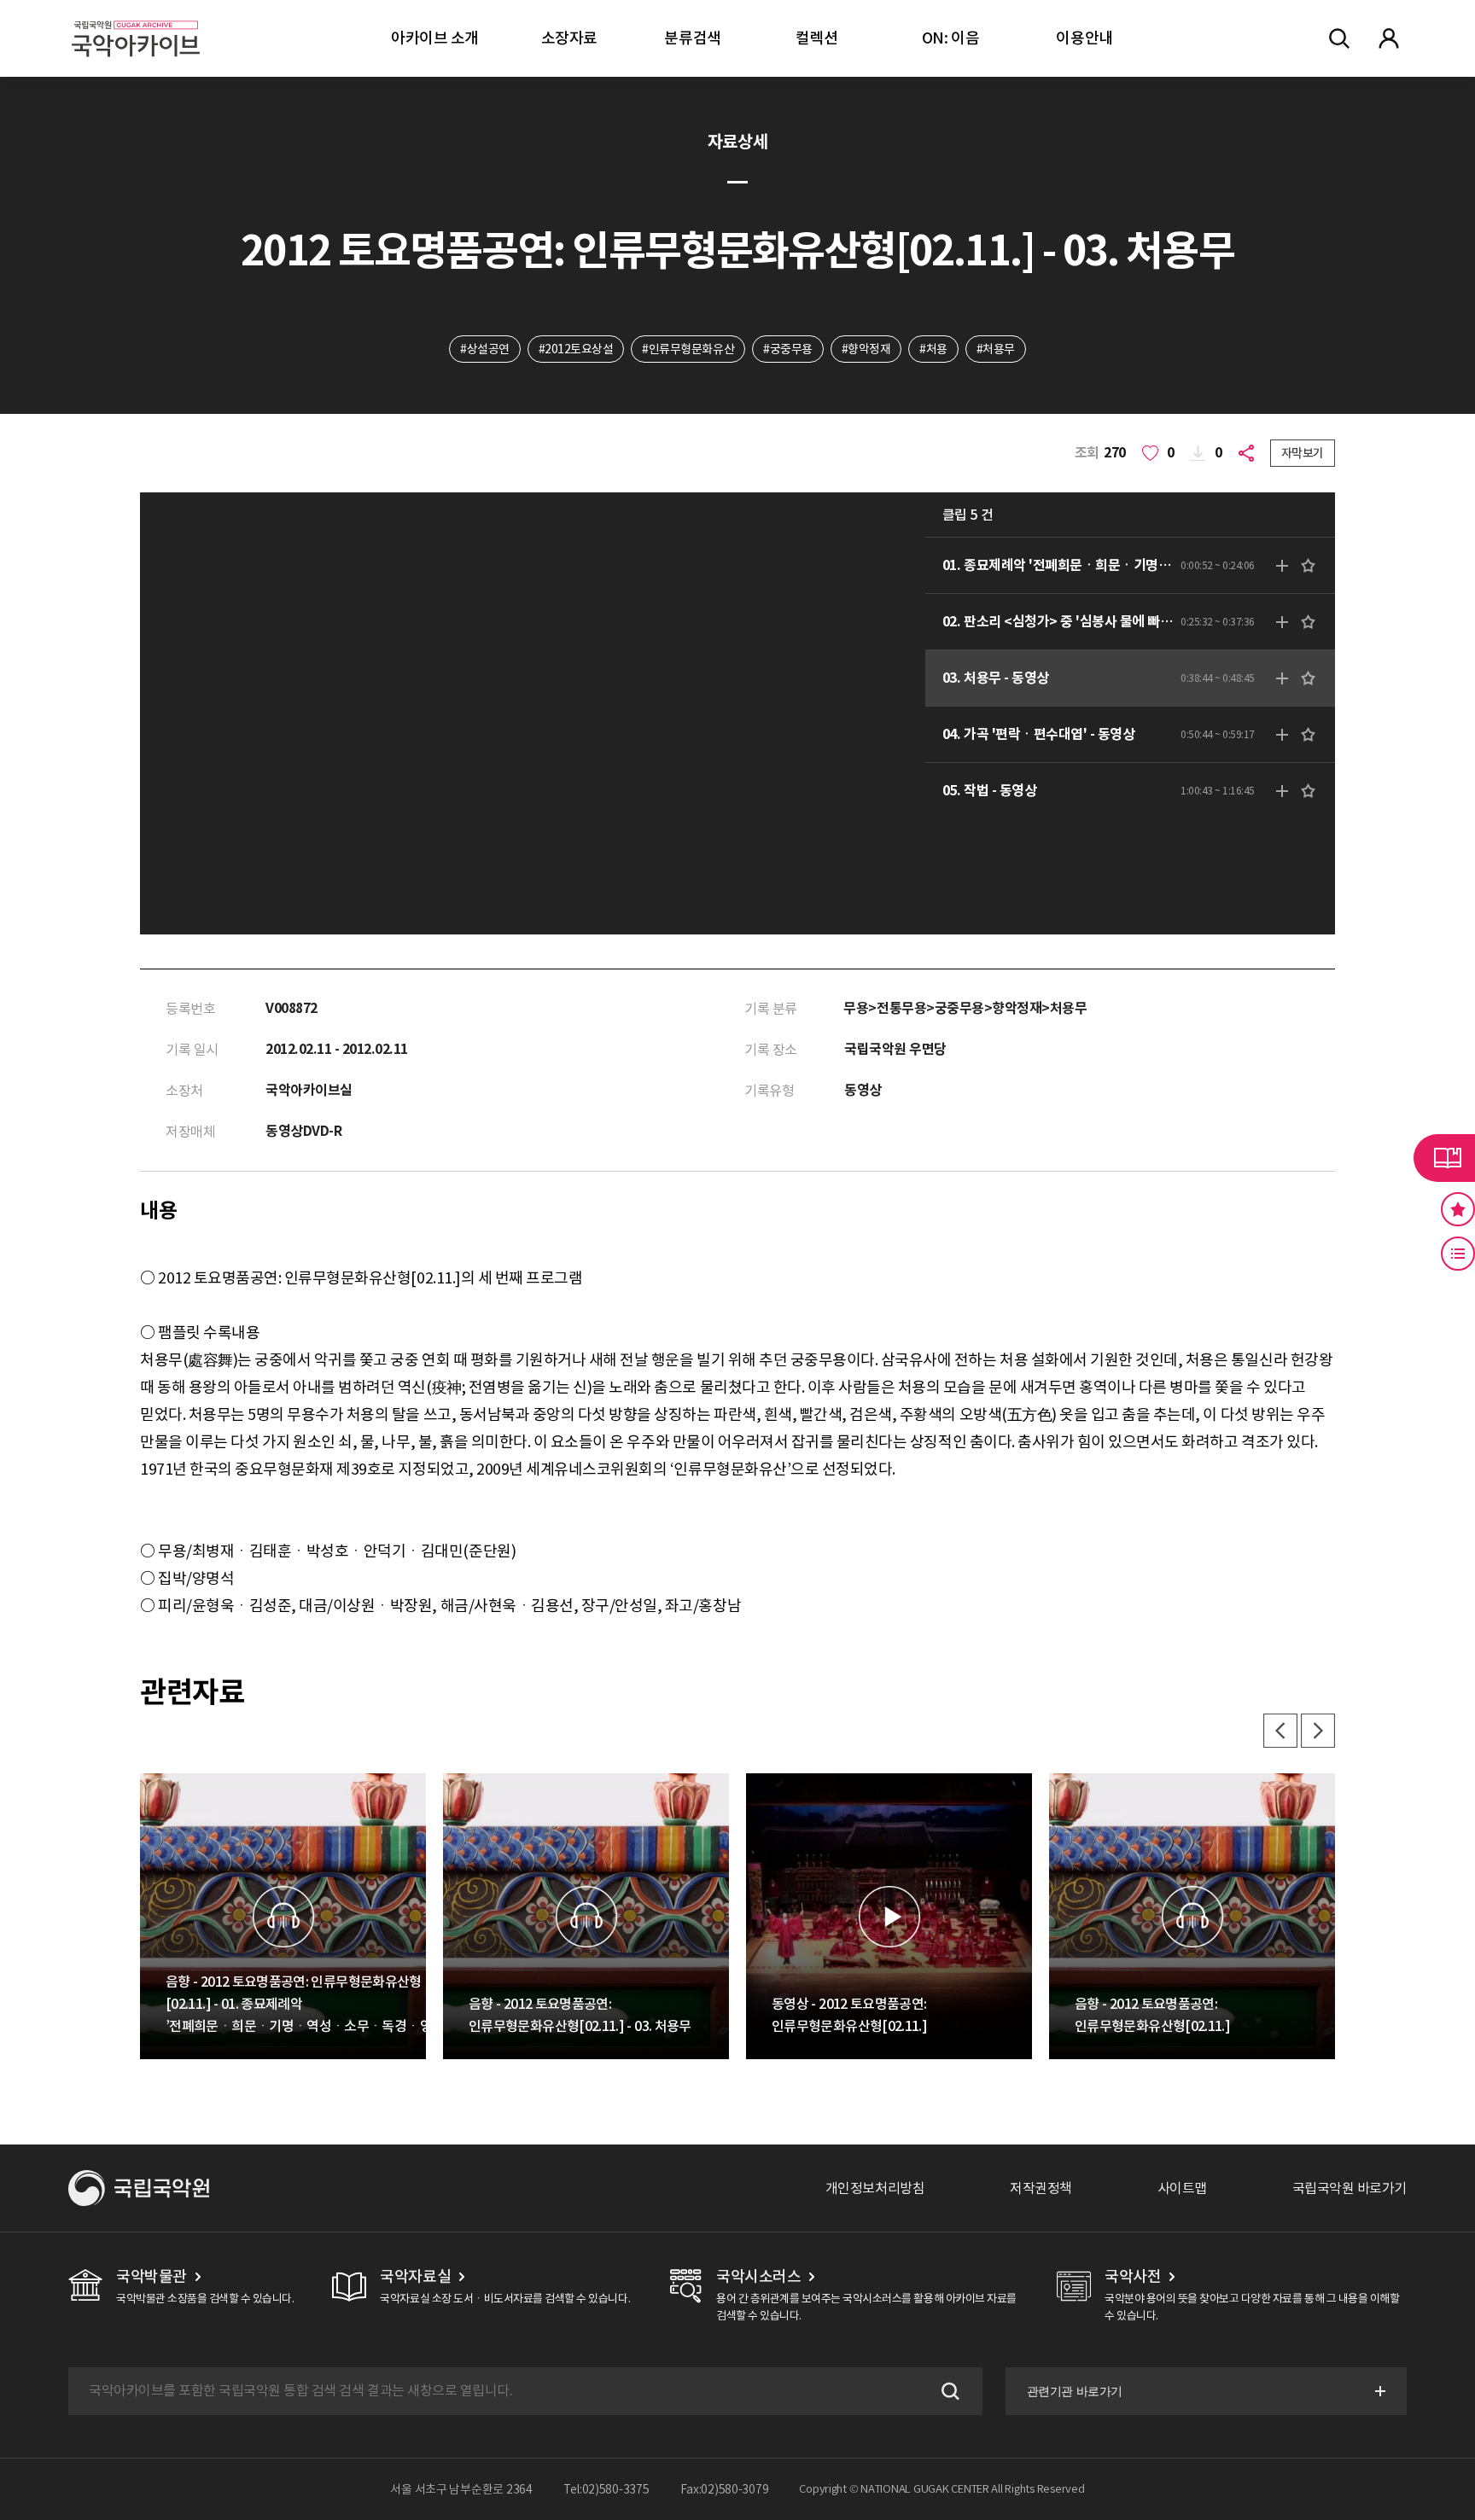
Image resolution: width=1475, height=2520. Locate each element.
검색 (948, 2391)
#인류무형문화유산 (688, 349)
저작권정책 (1041, 2188)
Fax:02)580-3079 (725, 2489)
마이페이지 (1389, 38)
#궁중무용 (788, 349)
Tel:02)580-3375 (606, 2489)
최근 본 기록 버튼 (1458, 1254)
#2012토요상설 (576, 349)
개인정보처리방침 (875, 2188)
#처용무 (996, 349)
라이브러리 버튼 (1444, 1158)
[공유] (1250, 453)
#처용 (933, 349)
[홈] (136, 17)
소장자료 (569, 38)
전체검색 (1339, 38)
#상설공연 (485, 349)
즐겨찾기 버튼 (1458, 1209)
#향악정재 (866, 349)
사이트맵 (1182, 2188)
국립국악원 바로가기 (1350, 2188)
